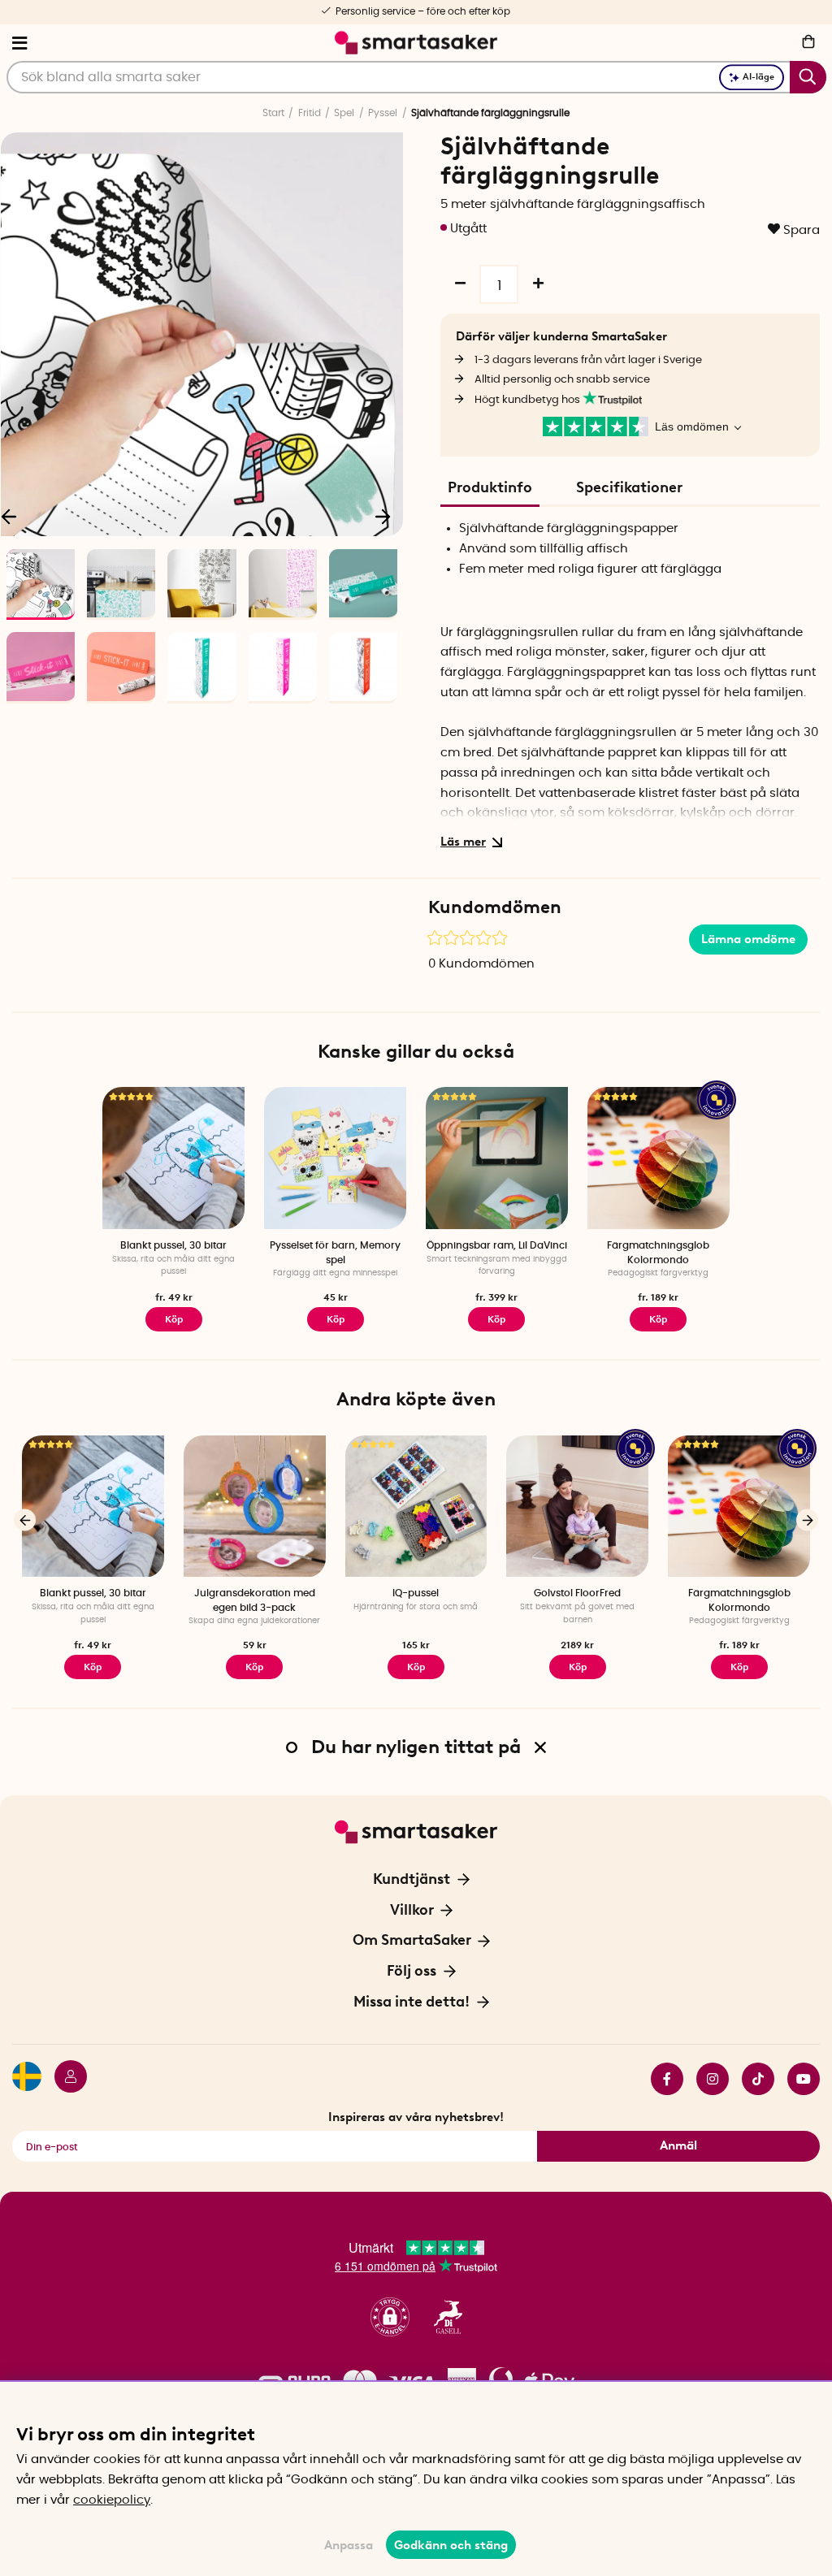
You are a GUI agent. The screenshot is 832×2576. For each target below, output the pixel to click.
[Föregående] (25, 1520)
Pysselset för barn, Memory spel (335, 1252)
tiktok (752, 2079)
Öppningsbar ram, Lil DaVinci (497, 1245)
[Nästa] (383, 516)
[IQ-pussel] (416, 1507)
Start (273, 113)
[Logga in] (64, 2079)
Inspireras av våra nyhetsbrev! (416, 2117)
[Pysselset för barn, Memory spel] (335, 1158)
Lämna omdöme (748, 939)
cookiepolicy (112, 2500)
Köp (174, 1319)
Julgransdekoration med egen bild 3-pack (255, 1600)
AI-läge (758, 77)
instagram (706, 2079)
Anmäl (678, 2145)
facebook (661, 2079)
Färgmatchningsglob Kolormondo (658, 1252)
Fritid (310, 113)
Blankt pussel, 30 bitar (173, 1245)
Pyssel (383, 113)
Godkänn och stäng (451, 2545)
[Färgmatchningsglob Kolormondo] (659, 1158)
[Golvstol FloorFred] (577, 1507)
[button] (390, 2317)
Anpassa (349, 2545)
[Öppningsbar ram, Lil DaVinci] (497, 1158)
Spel (344, 113)
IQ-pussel (416, 1593)
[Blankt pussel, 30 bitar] (173, 1158)
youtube (797, 2079)
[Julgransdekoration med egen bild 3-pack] (255, 1507)
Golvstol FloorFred (577, 1593)
